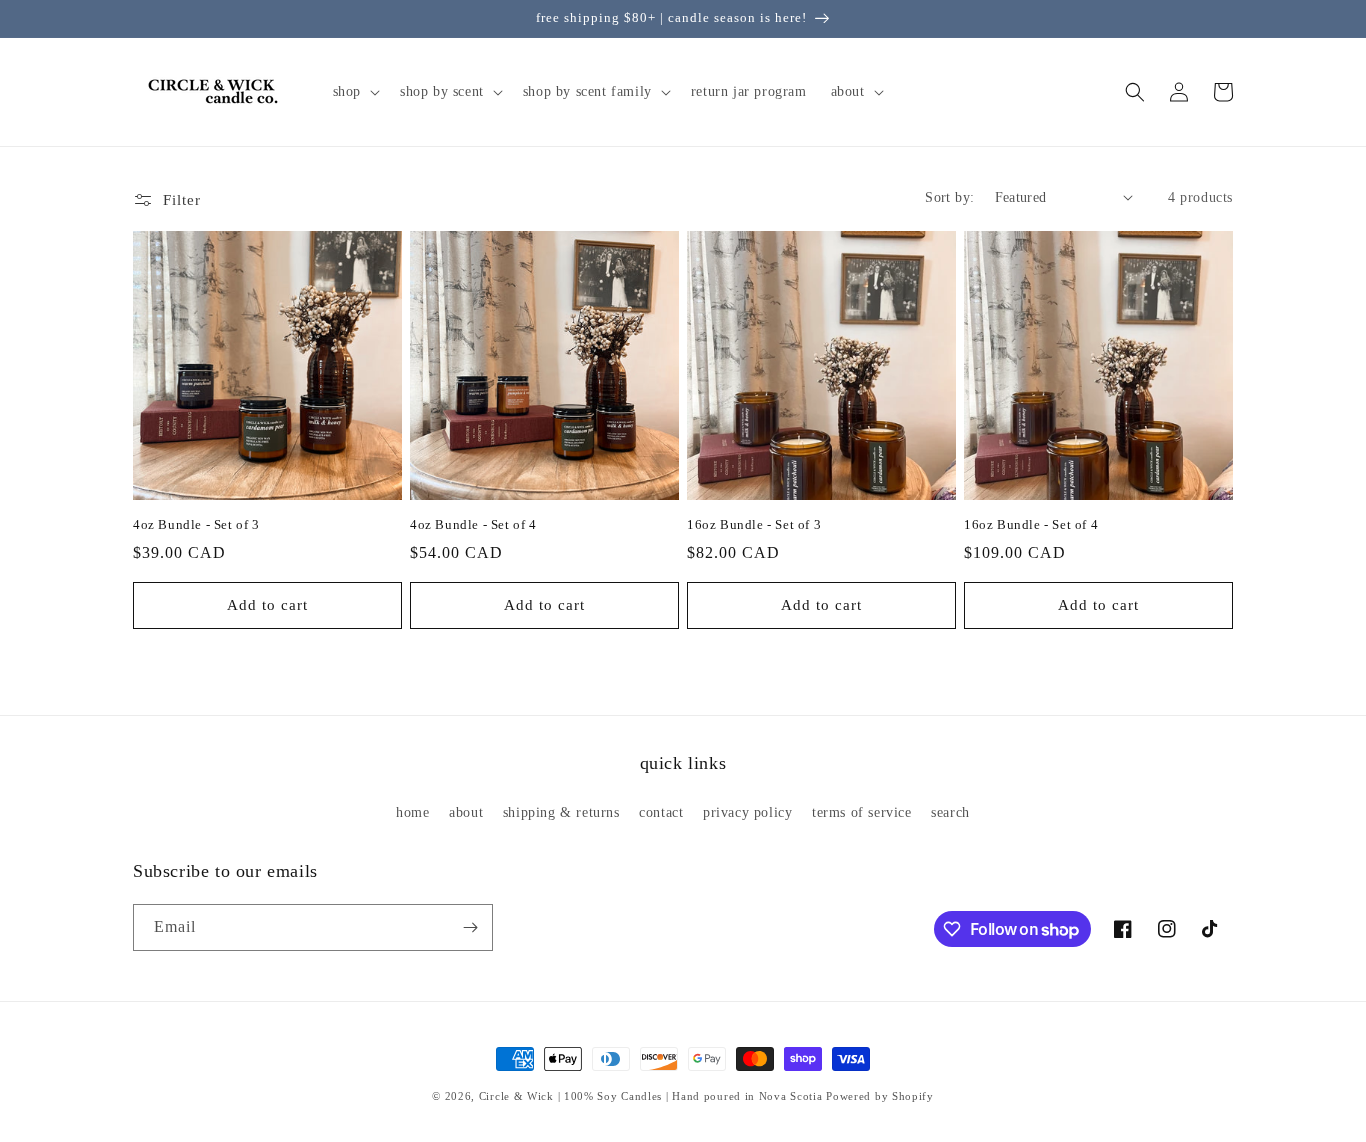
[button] (354, 92)
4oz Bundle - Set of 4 (473, 524)
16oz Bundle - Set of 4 (1031, 524)
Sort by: (949, 197)
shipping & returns (561, 812)
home (412, 812)
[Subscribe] (470, 927)
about (466, 812)
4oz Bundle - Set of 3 (196, 524)
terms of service (862, 812)
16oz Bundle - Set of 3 (754, 524)
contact (661, 812)
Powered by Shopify (880, 1096)
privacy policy (747, 812)
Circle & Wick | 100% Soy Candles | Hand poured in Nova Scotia (651, 1096)
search (950, 812)
